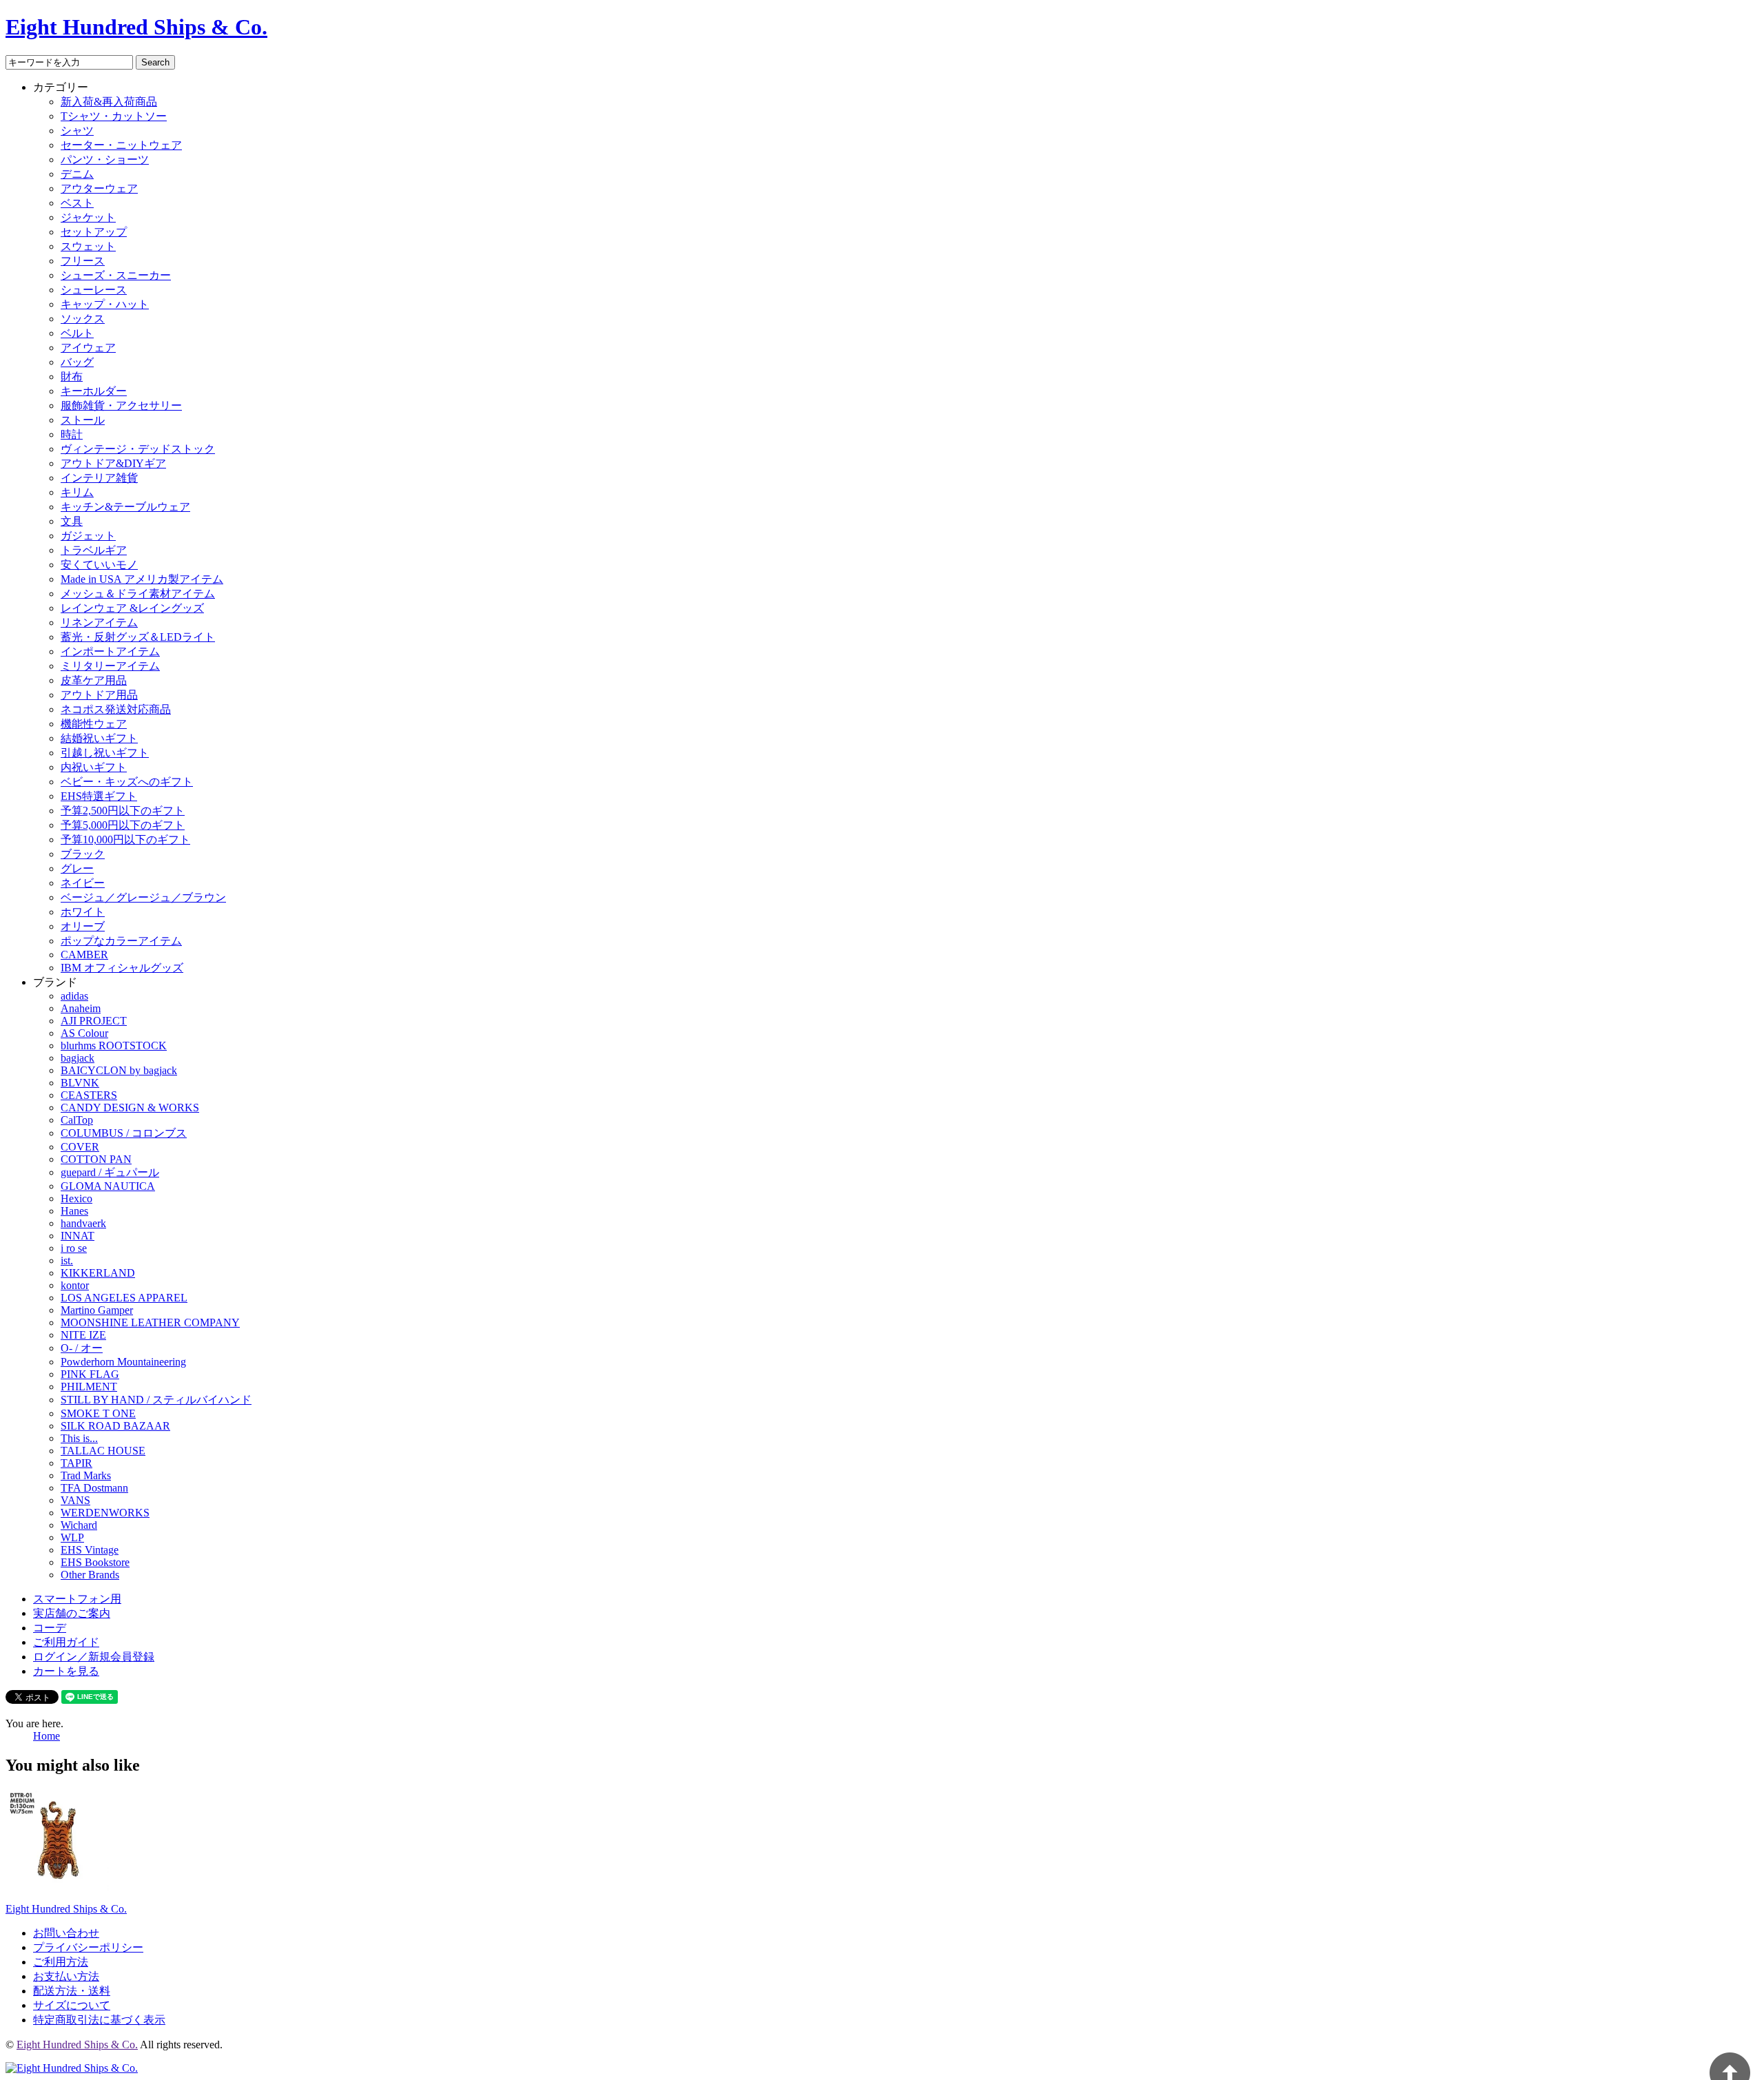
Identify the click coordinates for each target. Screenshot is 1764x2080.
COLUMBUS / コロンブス (124, 1133)
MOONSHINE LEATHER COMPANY (150, 1322)
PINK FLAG (90, 1374)
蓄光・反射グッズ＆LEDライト (138, 637)
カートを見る (66, 1671)
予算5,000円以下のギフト (123, 825)
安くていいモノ (99, 565)
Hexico (76, 1198)
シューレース (94, 290)
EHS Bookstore (95, 1562)
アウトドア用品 (99, 695)
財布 (72, 377)
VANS (75, 1500)
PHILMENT (89, 1387)
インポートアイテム (110, 651)
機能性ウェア (94, 724)
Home (47, 1736)
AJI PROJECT (94, 1021)
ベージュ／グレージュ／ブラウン (143, 897)
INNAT (78, 1236)
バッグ (77, 362)
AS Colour (84, 1033)
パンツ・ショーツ (105, 159)
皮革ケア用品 (94, 680)
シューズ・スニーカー (116, 275)
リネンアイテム (99, 622)
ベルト (77, 333)
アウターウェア (99, 188)
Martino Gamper (97, 1310)
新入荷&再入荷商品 (109, 102)
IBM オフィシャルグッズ (122, 968)
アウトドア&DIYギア (113, 463)
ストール (83, 420)
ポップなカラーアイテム (121, 941)
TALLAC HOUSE (103, 1451)
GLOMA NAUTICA (108, 1186)
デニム (77, 174)
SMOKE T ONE (98, 1413)
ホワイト (83, 912)
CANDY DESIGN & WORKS (130, 1108)
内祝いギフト (94, 767)
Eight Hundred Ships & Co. (136, 27)
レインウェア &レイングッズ (132, 608)
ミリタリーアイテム (110, 666)
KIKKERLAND (98, 1273)
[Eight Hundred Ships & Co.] (72, 2068)
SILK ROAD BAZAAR (115, 1426)
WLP (72, 1537)
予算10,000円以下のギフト (125, 840)
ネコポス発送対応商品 (116, 709)
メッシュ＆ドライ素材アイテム (138, 594)
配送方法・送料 (72, 1991)
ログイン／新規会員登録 (94, 1657)
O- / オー (82, 1348)
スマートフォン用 (77, 1599)
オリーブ (83, 926)
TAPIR (76, 1463)
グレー (77, 868)
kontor (75, 1285)
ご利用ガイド (66, 1642)
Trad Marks (86, 1475)
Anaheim (81, 1008)
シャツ (77, 131)
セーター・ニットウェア (121, 145)
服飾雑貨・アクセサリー (121, 405)
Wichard (79, 1525)
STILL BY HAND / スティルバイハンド (156, 1400)
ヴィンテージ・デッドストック (138, 449)
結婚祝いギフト (99, 738)
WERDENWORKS (105, 1513)
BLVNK (80, 1083)
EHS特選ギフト (99, 796)
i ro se (74, 1248)
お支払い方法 (66, 1976)
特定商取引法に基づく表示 (99, 2020)
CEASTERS (89, 1095)
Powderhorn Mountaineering (123, 1362)
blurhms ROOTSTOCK (114, 1046)
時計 (72, 434)
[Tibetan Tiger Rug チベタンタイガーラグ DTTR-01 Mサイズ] (57, 1888)
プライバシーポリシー (88, 1947)
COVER (80, 1147)
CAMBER (84, 955)
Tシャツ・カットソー (114, 116)
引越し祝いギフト (105, 753)
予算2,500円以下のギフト (123, 811)
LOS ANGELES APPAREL (124, 1298)
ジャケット (88, 217)
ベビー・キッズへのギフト (127, 782)
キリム (77, 492)
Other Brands (90, 1575)
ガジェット (88, 536)
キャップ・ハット (105, 304)
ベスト (77, 203)
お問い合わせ (66, 1933)
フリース (83, 261)
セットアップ (94, 232)
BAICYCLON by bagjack (119, 1070)
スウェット (88, 246)
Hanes (74, 1211)
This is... (79, 1438)
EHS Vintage (90, 1550)
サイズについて (72, 2005)
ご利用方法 (61, 1962)
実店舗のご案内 (72, 1613)
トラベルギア (94, 550)
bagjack (78, 1058)
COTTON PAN (96, 1159)
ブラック (83, 854)
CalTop (77, 1120)
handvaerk (83, 1223)
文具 (72, 521)
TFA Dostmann (94, 1488)
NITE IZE (83, 1335)
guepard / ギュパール (110, 1172)
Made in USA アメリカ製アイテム (142, 579)
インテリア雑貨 (99, 478)
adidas (74, 996)
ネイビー (83, 883)
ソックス (83, 319)
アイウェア (88, 348)
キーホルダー (94, 391)
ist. (67, 1260)
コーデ (50, 1628)
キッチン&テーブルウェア (125, 507)
